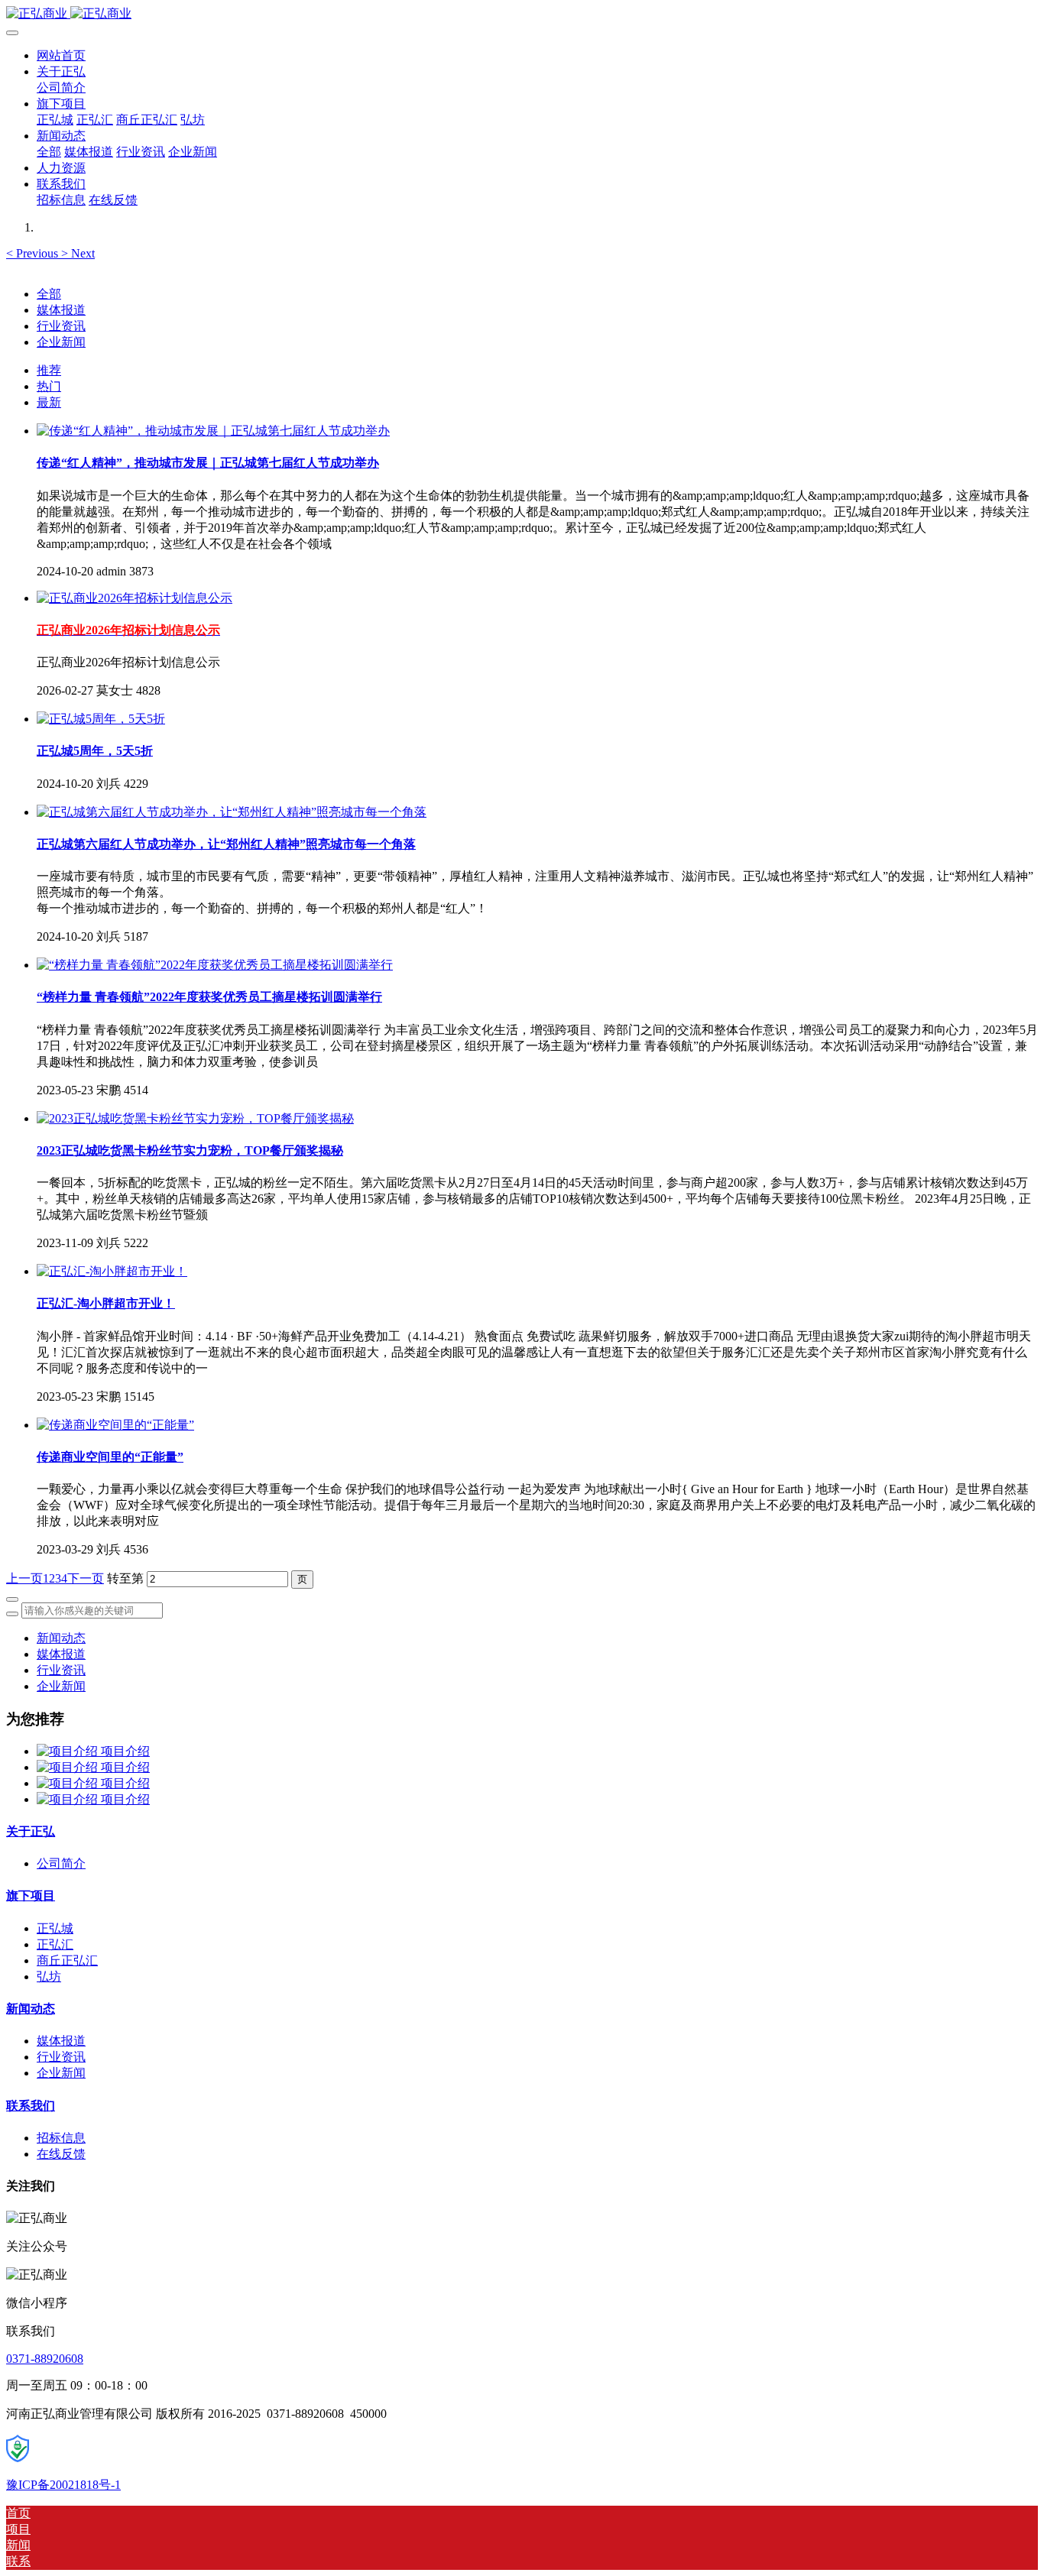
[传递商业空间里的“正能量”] (115, 1425)
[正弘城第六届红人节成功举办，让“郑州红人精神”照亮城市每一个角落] (232, 812)
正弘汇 (55, 1944)
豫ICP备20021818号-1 (63, 2485)
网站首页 (61, 55)
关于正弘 (31, 1831)
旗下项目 (31, 1896)
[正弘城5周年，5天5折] (101, 719)
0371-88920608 (45, 2359)
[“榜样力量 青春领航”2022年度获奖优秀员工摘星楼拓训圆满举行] (215, 965)
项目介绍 (125, 1751)
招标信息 (61, 2138)
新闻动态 (61, 1638)
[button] (34, 253)
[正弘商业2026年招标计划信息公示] (135, 598)
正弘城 (55, 1928)
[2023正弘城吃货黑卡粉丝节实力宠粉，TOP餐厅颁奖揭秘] (195, 1118)
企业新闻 (61, 342)
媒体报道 (61, 310)
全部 (49, 152)
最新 (49, 402)
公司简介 (61, 1863)
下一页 (86, 1578)
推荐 (49, 370)
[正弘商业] (522, 14)
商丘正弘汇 (67, 1960)
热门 (49, 386)
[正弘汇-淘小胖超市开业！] (112, 1271)
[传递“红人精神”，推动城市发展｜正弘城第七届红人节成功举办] (213, 431)
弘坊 (49, 1977)
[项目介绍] (69, 1751)
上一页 (24, 1578)
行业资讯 (61, 326)
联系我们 (31, 2106)
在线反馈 (61, 2154)
